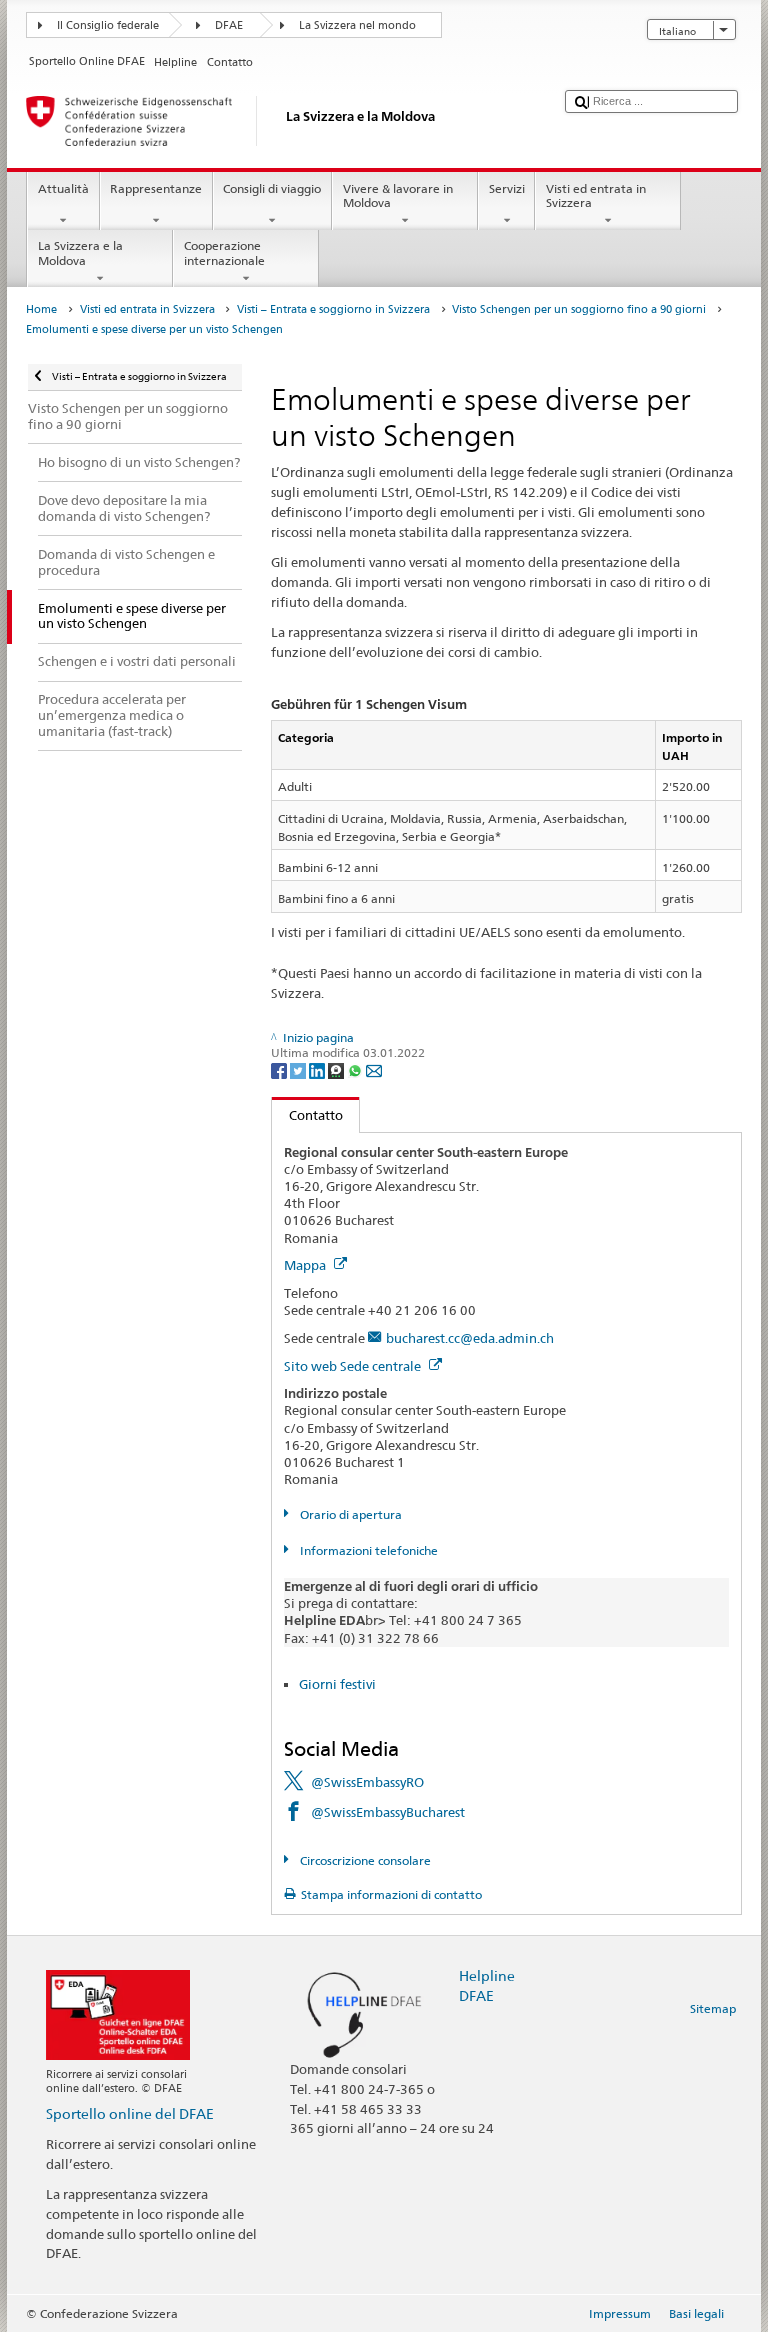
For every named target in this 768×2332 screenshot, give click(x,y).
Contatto (307, 1115)
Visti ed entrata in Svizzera (596, 195)
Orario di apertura (349, 1514)
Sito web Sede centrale (354, 1366)
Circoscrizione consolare (363, 1860)
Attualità (63, 188)
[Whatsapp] (356, 1069)
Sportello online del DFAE (130, 2113)
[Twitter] (299, 1069)
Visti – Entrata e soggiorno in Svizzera (333, 309)
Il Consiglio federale (108, 25)
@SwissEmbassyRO (367, 1782)
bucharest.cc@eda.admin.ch (470, 1338)
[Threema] (337, 1069)
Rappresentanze (156, 188)
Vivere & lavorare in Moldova (398, 195)
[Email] (374, 1069)
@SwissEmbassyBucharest (388, 1812)
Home (41, 309)
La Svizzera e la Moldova (80, 252)
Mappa (306, 1265)
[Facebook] (280, 1069)
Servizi (507, 188)
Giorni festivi (337, 1684)
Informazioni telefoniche (367, 1550)
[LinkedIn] (318, 1069)
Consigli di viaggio (272, 188)
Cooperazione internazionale (224, 252)
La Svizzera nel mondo (357, 25)
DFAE (229, 25)
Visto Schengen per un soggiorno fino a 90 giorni (579, 309)
